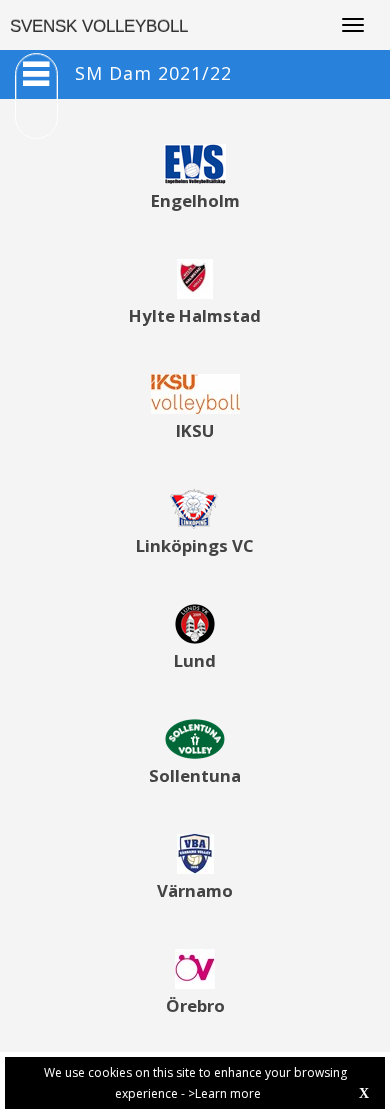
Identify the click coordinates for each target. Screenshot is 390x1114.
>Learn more (224, 1093)
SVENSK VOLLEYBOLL (99, 26)
